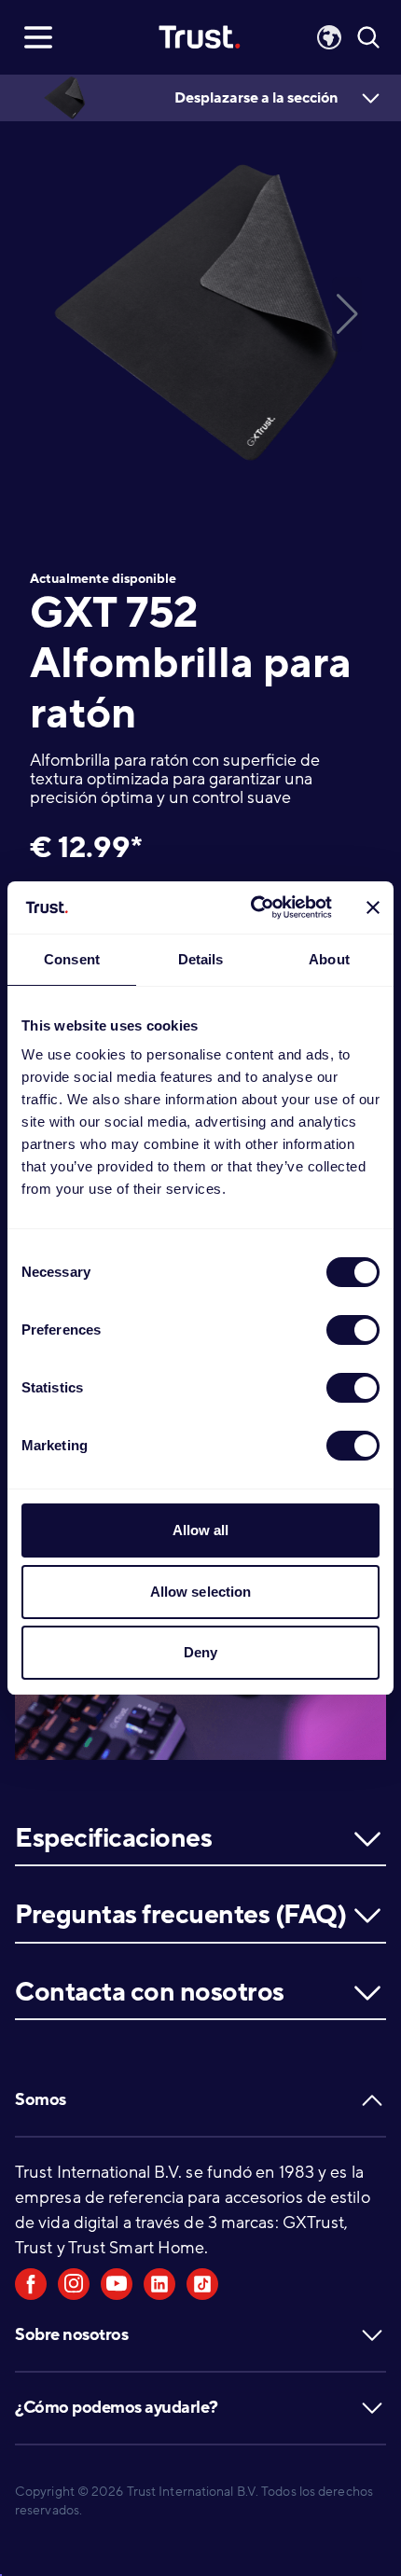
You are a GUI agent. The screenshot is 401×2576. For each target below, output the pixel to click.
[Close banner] (373, 907)
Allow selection (201, 1592)
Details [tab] (201, 959)
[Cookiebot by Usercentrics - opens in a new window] (252, 907)
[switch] (353, 1330)
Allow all (201, 1530)
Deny (200, 1652)
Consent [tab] (72, 959)
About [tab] (329, 959)
